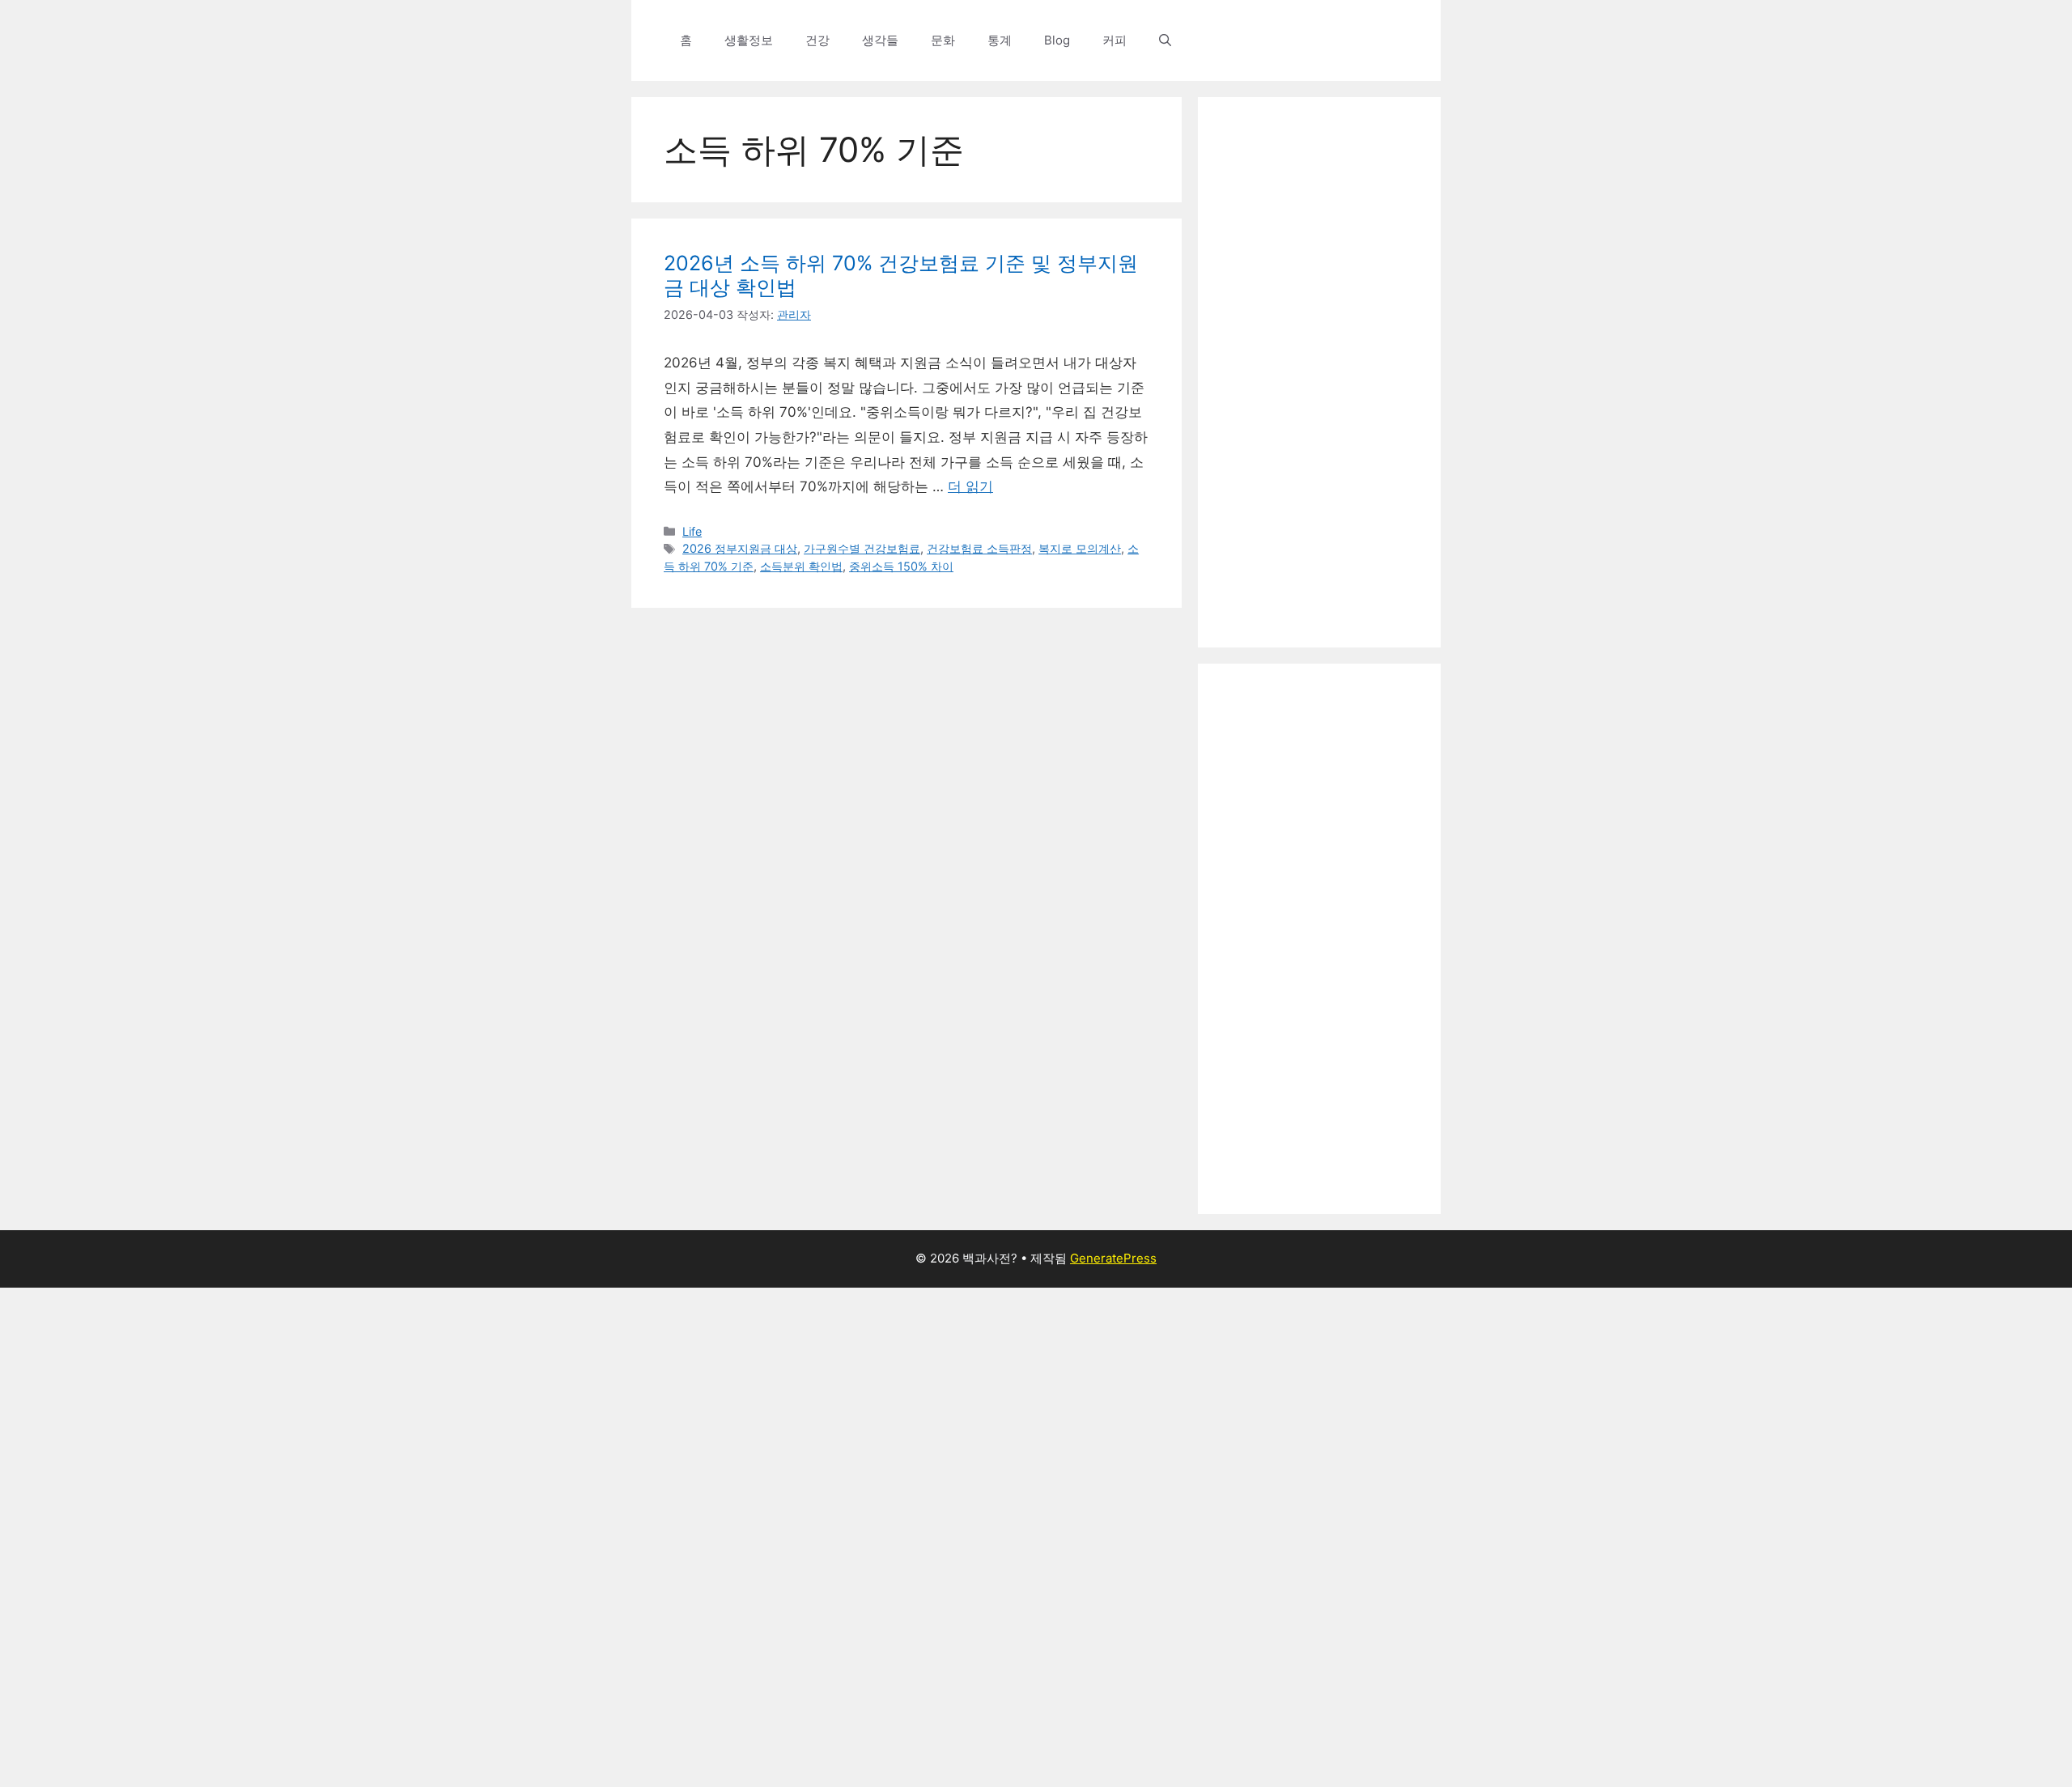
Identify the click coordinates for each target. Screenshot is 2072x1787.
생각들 (880, 40)
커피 (1115, 40)
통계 (1000, 40)
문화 (943, 40)
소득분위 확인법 (801, 566)
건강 (817, 40)
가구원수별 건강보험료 (862, 548)
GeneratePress (1113, 1258)
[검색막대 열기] (1165, 40)
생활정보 (749, 40)
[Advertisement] (1319, 372)
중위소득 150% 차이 (901, 566)
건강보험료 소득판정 (979, 548)
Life (692, 531)
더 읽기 (970, 486)
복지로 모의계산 (1080, 548)
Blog (1057, 40)
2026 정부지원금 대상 (740, 548)
